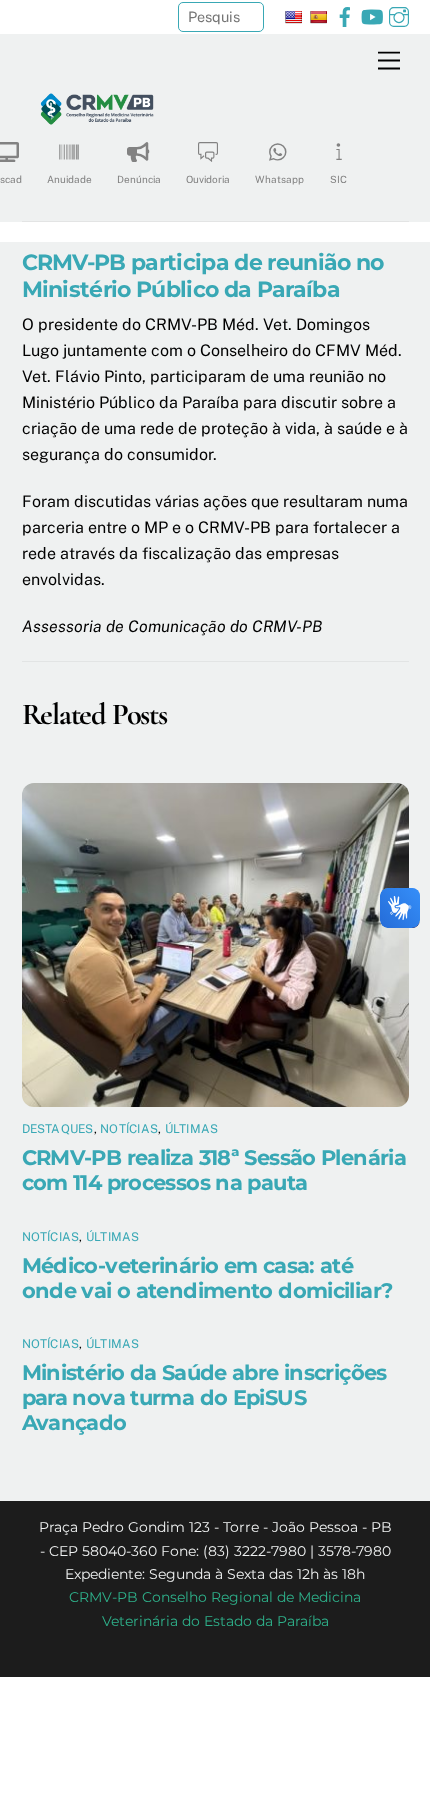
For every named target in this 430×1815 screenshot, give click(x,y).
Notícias (129, 1129)
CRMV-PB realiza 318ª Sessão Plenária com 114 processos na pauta (214, 1170)
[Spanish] (318, 17)
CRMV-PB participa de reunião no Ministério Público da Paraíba (203, 275)
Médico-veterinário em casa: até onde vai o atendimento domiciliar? (207, 1278)
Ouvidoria (208, 179)
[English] (293, 17)
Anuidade (69, 179)
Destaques (58, 1129)
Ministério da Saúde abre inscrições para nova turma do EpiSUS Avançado (204, 1397)
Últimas (192, 1129)
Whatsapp (279, 179)
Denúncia (139, 179)
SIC (338, 179)
